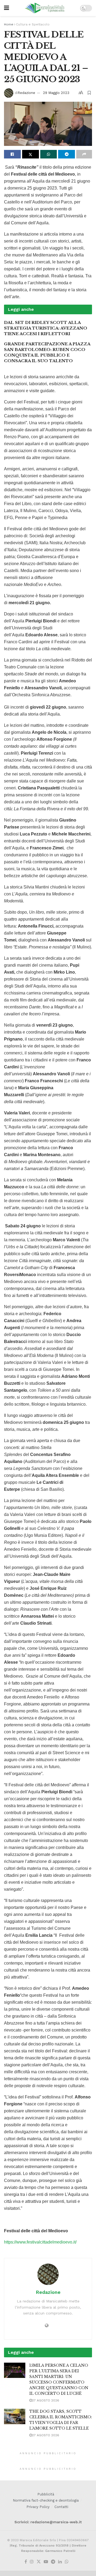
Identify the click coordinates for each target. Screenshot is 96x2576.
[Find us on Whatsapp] (67, 2562)
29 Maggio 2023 (56, 93)
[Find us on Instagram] (32, 2562)
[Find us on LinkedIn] (60, 2562)
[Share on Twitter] (31, 154)
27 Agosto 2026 (46, 2400)
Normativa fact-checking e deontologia (46, 2500)
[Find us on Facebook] (26, 2562)
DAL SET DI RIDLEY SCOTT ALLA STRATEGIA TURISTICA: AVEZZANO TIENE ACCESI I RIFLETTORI (46, 328)
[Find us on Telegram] (53, 2562)
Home (9, 24)
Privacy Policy (38, 2507)
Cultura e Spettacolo (33, 24)
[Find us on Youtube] (46, 2562)
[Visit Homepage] (45, 8)
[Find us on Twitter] (39, 2562)
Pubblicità (46, 2494)
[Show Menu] (7, 8)
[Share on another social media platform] (84, 154)
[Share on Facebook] (12, 154)
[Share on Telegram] (67, 154)
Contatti (61, 2507)
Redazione (26, 93)
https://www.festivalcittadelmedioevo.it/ (40, 2242)
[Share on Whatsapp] (49, 154)
